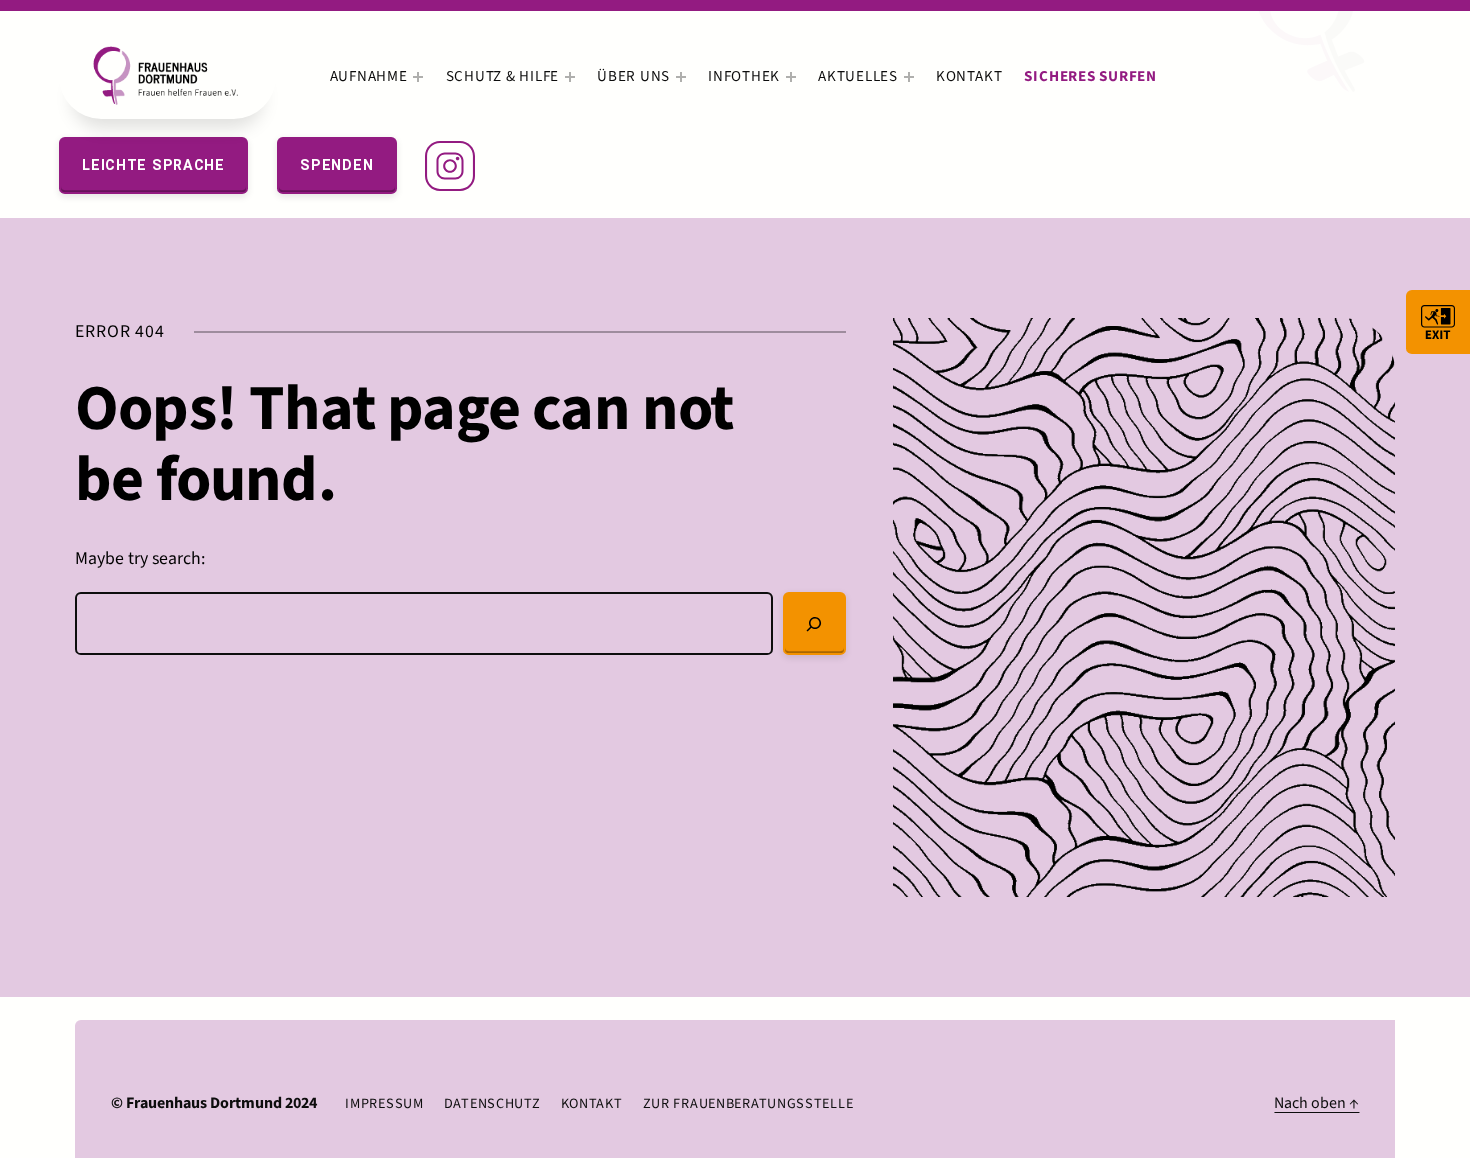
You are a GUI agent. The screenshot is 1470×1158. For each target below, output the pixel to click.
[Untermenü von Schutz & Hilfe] (570, 77)
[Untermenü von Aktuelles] (909, 77)
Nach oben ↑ (1316, 1103)
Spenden (336, 165)
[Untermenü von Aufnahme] (418, 77)
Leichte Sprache (153, 165)
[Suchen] (815, 624)
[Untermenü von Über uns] (681, 77)
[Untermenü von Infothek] (791, 77)
